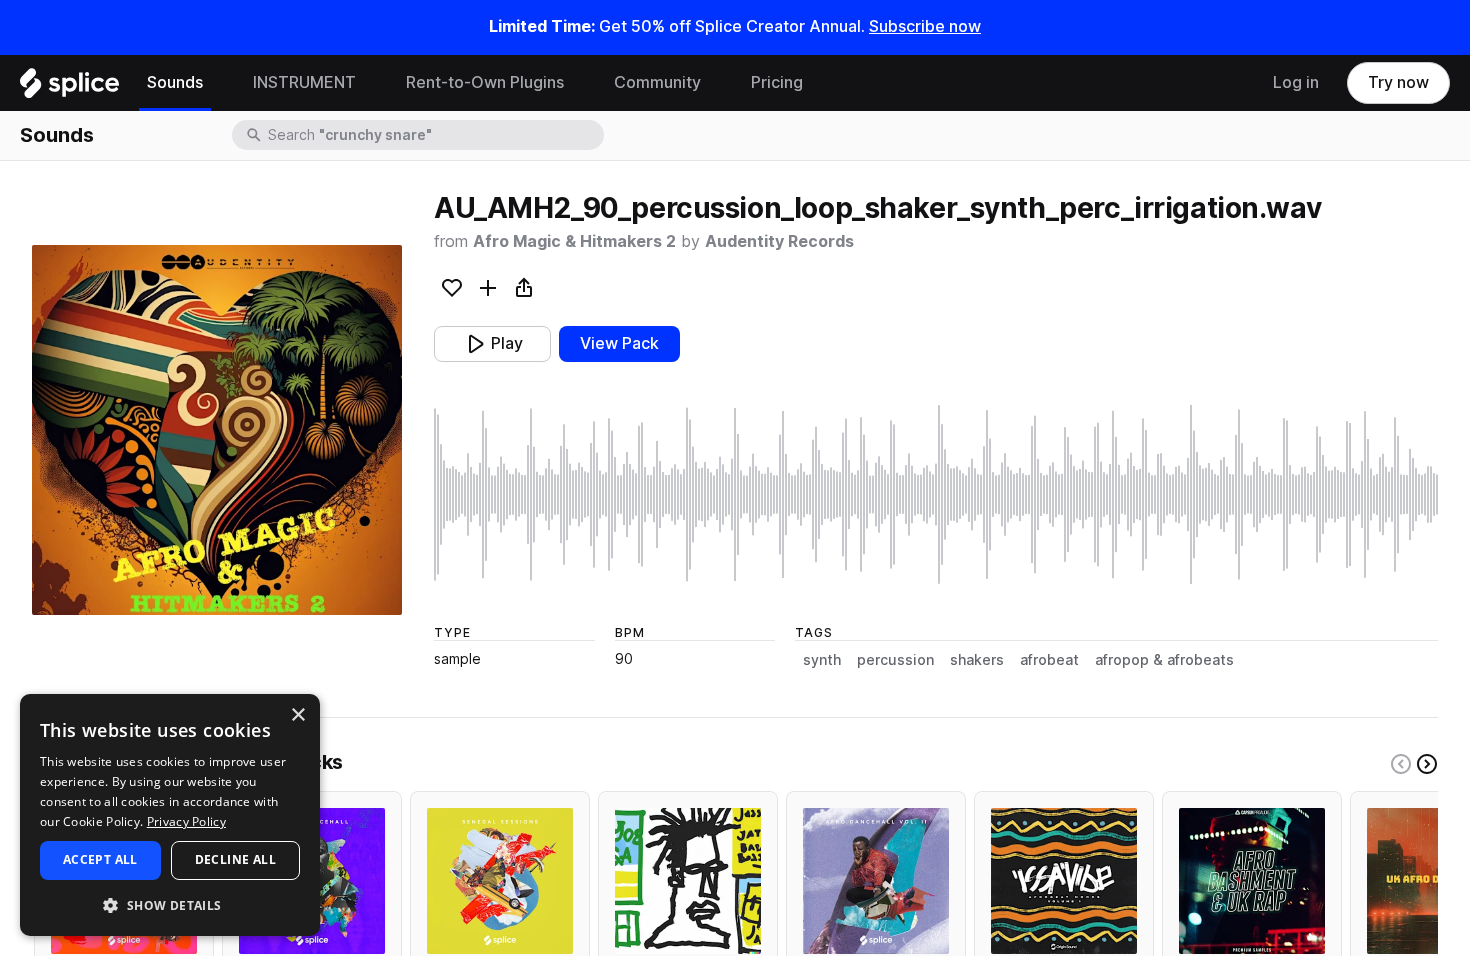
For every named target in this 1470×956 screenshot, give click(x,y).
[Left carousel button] (1401, 764)
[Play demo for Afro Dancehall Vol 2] (876, 881)
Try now (1398, 82)
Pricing (777, 82)
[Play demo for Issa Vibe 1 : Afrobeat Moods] (1064, 881)
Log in (1296, 82)
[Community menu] (716, 83)
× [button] (297, 715)
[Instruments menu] (371, 83)
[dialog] (170, 815)
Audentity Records (779, 241)
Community (657, 82)
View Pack (619, 343)
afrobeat (1049, 660)
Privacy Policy (186, 821)
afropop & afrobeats (1164, 660)
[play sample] (936, 494)
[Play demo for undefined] (217, 430)
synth (822, 660)
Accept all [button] (100, 859)
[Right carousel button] (1427, 764)
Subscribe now (925, 26)
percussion (895, 660)
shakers (977, 660)
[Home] (69, 88)
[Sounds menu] (218, 83)
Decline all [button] (235, 859)
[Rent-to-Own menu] (579, 83)
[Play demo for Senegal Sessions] (500, 881)
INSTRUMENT (304, 82)
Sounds (175, 82)
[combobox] (434, 135)
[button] (170, 904)
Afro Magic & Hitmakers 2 (574, 241)
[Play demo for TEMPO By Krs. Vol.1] (688, 881)
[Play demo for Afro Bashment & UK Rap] (1252, 881)
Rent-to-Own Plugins (485, 82)
